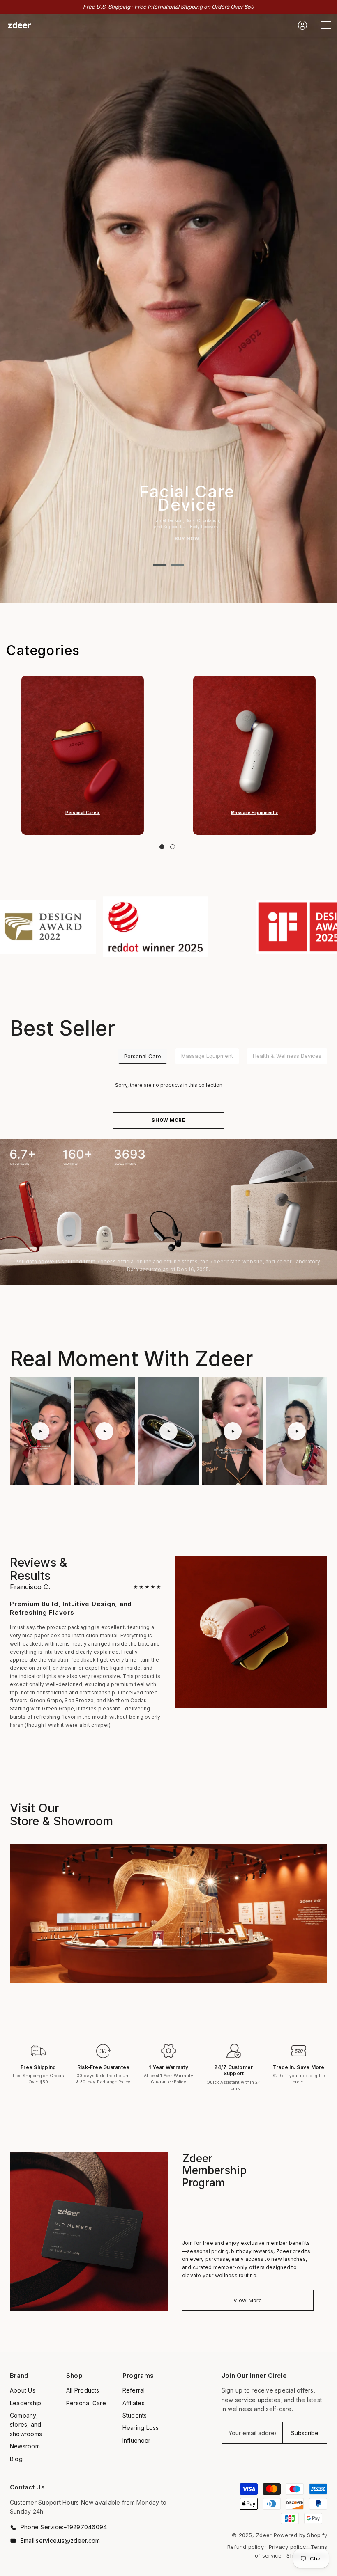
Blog (16, 2459)
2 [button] (177, 565)
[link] (133, 927)
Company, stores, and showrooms (26, 2425)
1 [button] (160, 565)
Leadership (25, 2403)
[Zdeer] (83, 755)
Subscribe (305, 2433)
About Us (23, 2390)
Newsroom (25, 2446)
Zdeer (264, 2535)
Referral (134, 2390)
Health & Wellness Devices (287, 1056)
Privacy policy (287, 2547)
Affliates (134, 2403)
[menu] (326, 25)
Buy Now (187, 539)
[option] (168, 308)
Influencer (136, 2440)
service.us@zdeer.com (68, 2540)
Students (135, 2415)
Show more (168, 1120)
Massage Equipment (207, 1056)
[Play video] (40, 1431)
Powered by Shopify (300, 2535)
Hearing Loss (141, 2428)
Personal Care (143, 1056)
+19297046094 (85, 2527)
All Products (83, 2390)
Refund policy (246, 2547)
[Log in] (302, 25)
